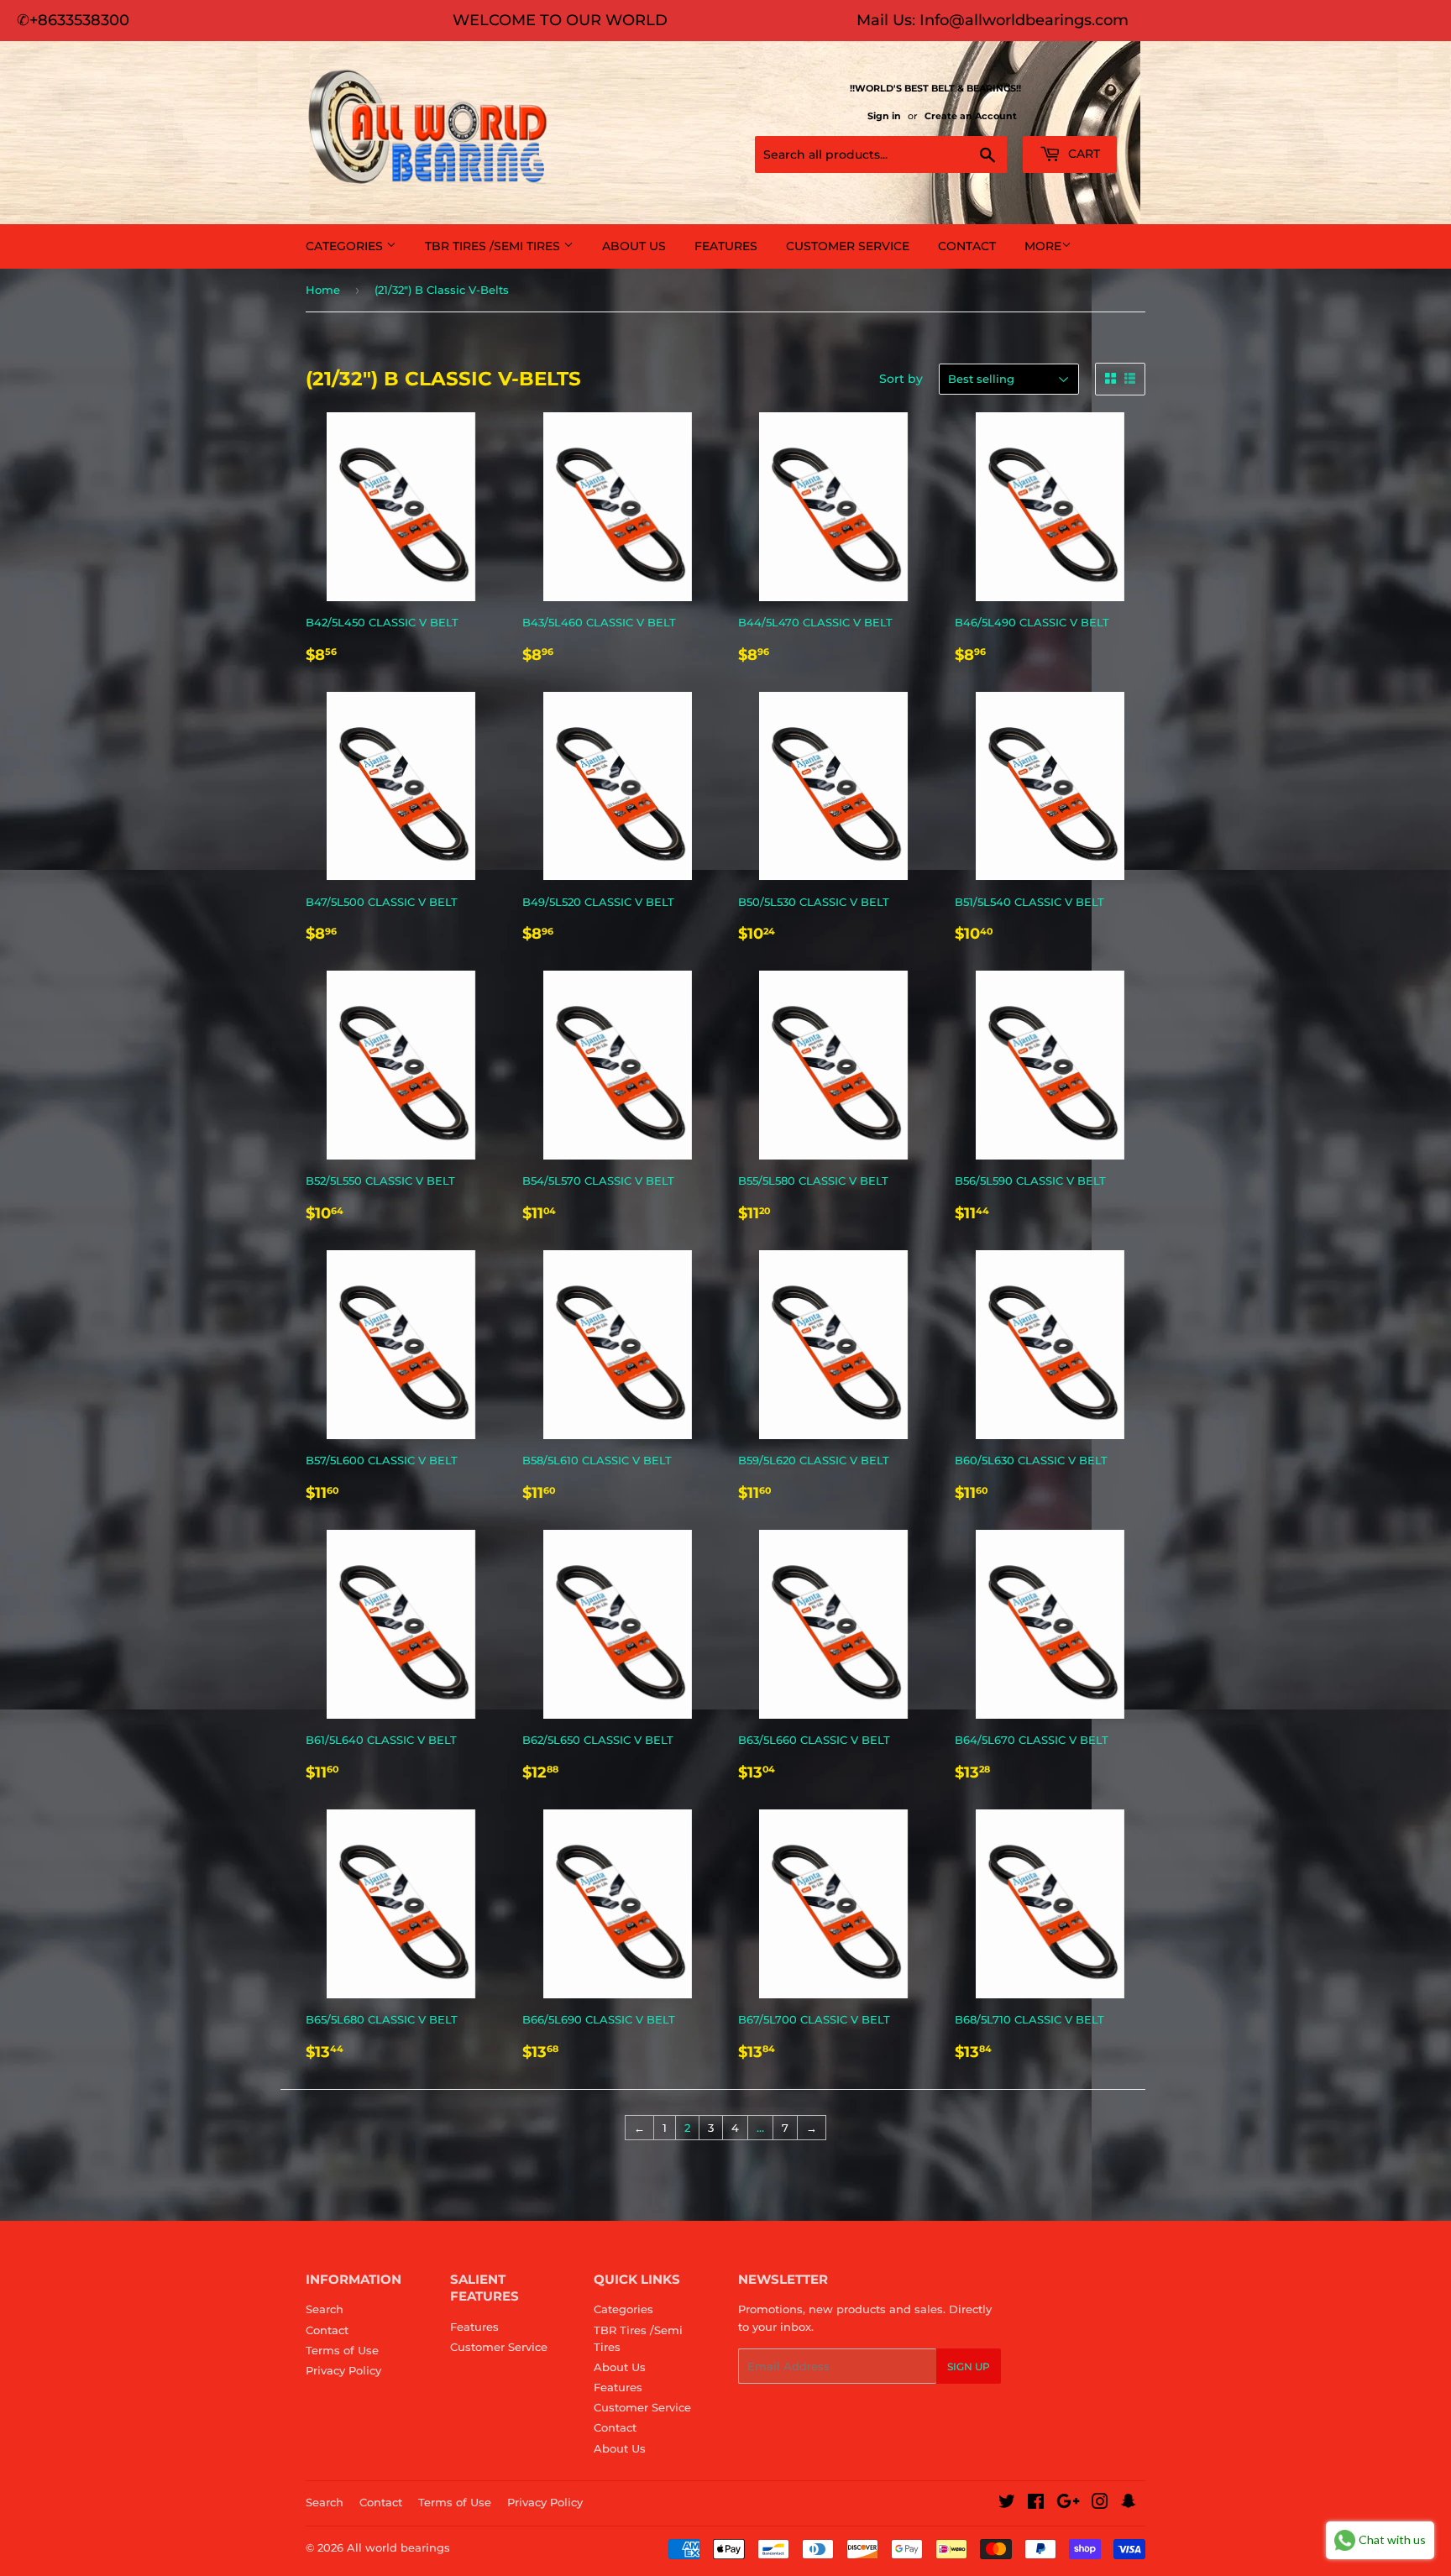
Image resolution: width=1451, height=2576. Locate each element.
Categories (346, 246)
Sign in (884, 116)
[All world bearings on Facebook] (1036, 2504)
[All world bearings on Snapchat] (1129, 2504)
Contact (967, 246)
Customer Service (848, 246)
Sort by (901, 379)
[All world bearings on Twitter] (1007, 2504)
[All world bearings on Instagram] (1100, 2504)
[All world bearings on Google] (1068, 2504)
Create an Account (971, 116)
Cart (1082, 154)
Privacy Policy (343, 2370)
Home (323, 290)
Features (726, 246)
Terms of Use (342, 2350)
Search (325, 2309)
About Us (634, 246)
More (1043, 246)
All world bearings (398, 2547)
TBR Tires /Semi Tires (494, 246)
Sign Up (969, 2367)
